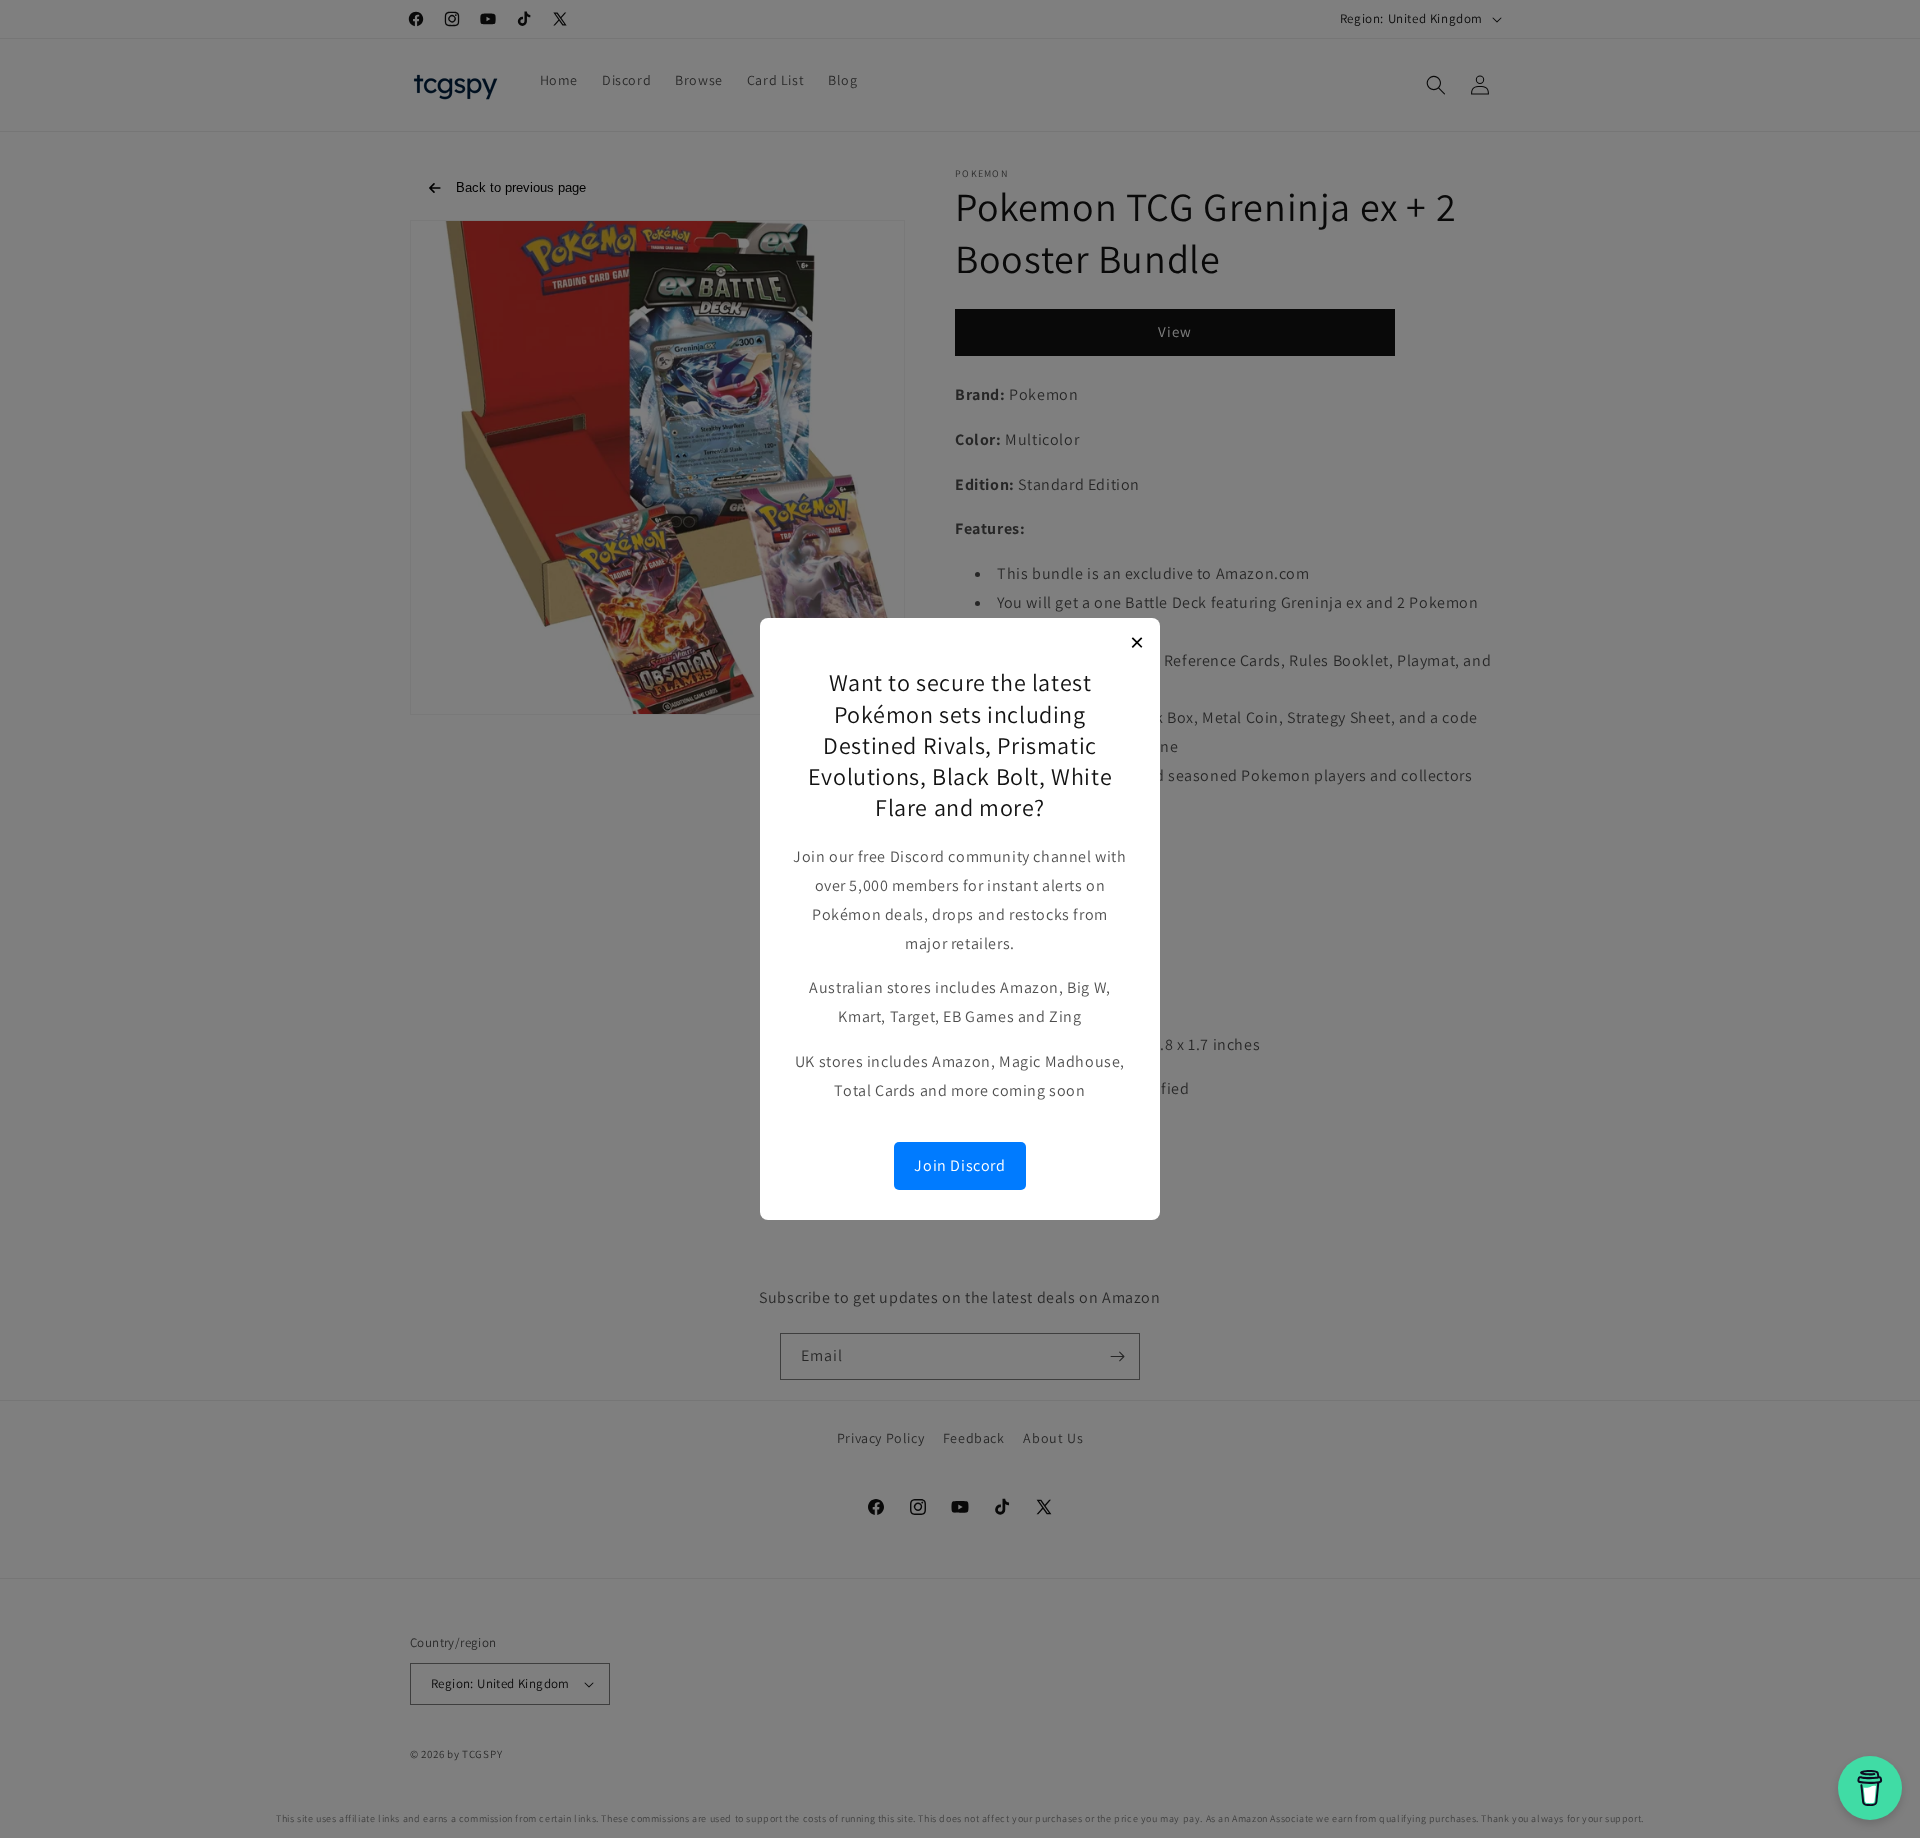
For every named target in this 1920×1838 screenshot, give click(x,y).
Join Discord (959, 1165)
